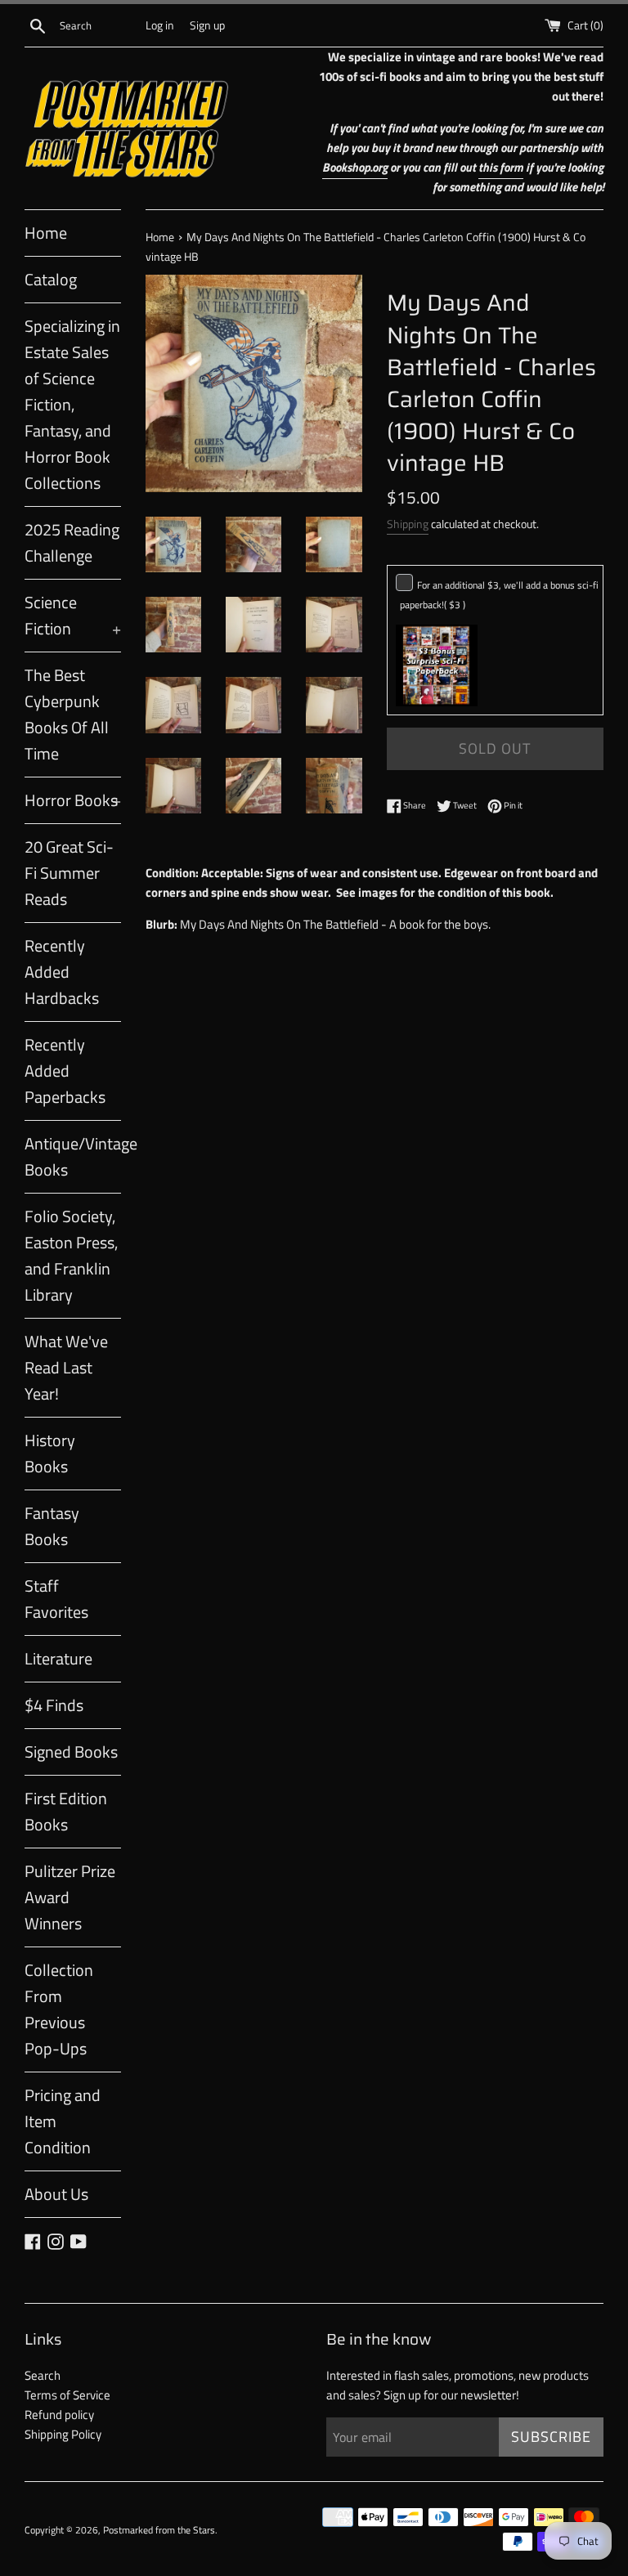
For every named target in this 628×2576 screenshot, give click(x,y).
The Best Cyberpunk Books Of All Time (67, 714)
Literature (58, 1658)
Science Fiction (73, 615)
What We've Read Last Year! (66, 1367)
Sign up (207, 25)
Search (43, 2375)
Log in (160, 25)
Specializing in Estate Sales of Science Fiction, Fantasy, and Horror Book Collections (72, 404)
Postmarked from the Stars (159, 2530)
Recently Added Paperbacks (65, 1071)
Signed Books (71, 1752)
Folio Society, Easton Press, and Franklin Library (71, 1255)
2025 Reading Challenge (72, 542)
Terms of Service (67, 2395)
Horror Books (73, 800)
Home (46, 233)
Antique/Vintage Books (73, 1156)
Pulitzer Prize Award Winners (70, 1897)
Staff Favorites (56, 1599)
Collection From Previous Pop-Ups (59, 2009)
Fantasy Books (52, 1526)
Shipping (408, 524)
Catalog (51, 279)
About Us (56, 2194)
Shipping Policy (63, 2434)
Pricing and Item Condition (63, 2121)
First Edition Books (66, 1811)
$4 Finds (54, 1705)
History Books (50, 1453)
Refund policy (59, 2415)
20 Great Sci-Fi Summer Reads (69, 873)
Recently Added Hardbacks (62, 972)
